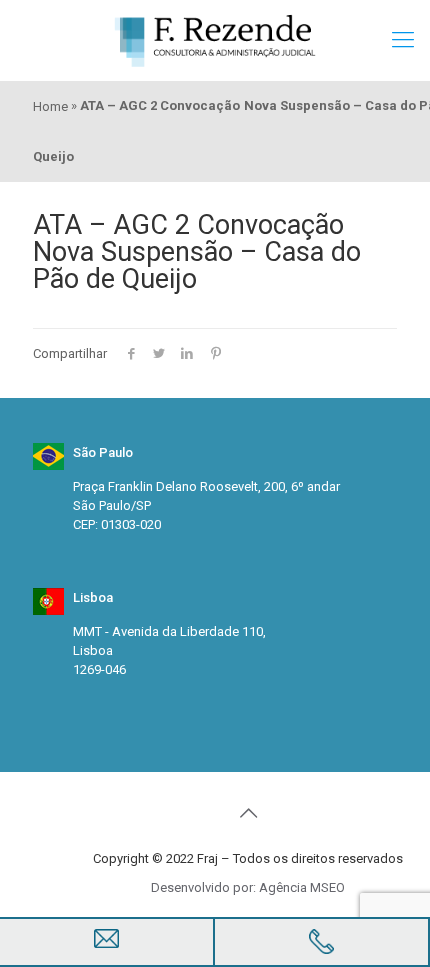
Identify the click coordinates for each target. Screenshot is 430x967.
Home (50, 106)
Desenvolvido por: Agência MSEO (248, 887)
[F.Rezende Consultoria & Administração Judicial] (215, 40)
